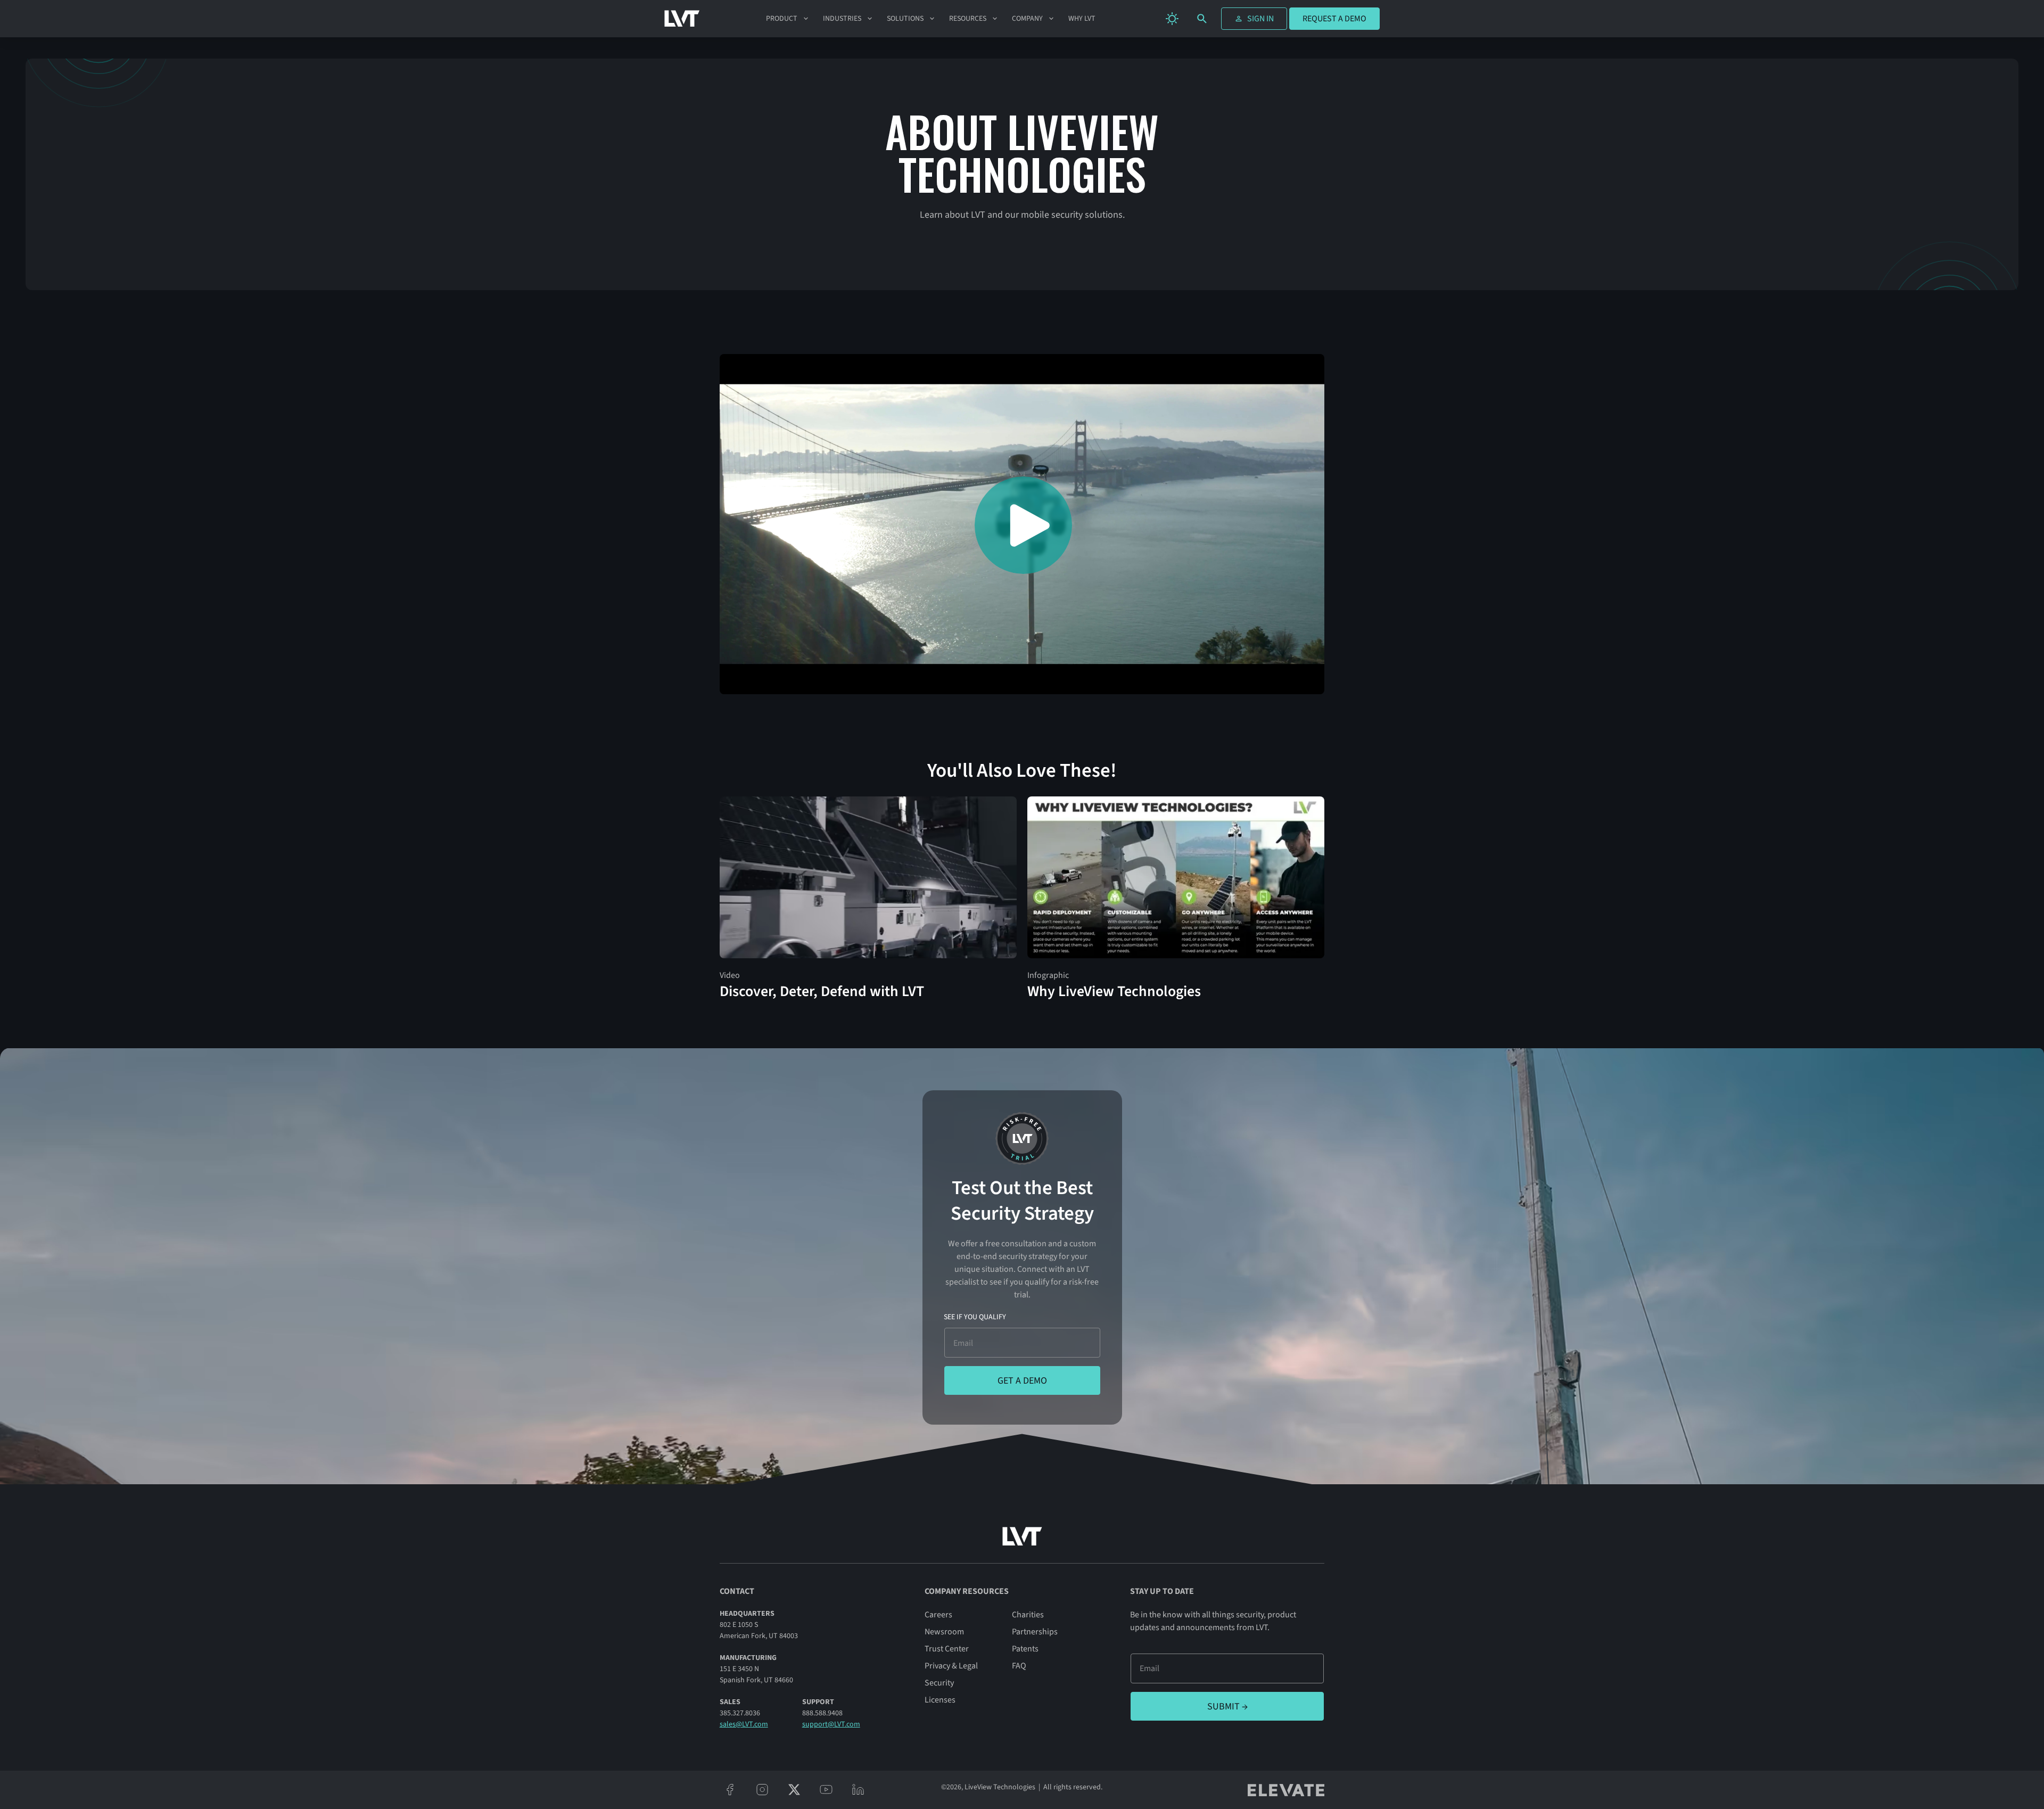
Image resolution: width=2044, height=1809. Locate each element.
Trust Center (947, 1649)
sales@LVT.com (744, 1724)
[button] (788, 19)
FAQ (1019, 1666)
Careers (938, 1615)
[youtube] (826, 1790)
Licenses (940, 1700)
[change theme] (1172, 19)
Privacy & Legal (951, 1666)
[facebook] (730, 1790)
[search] (1202, 19)
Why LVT (1082, 19)
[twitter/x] (794, 1790)
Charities (1028, 1615)
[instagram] (762, 1790)
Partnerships (1035, 1632)
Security (939, 1683)
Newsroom (944, 1632)
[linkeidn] (858, 1790)
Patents (1025, 1649)
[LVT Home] (682, 19)
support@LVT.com (831, 1724)
